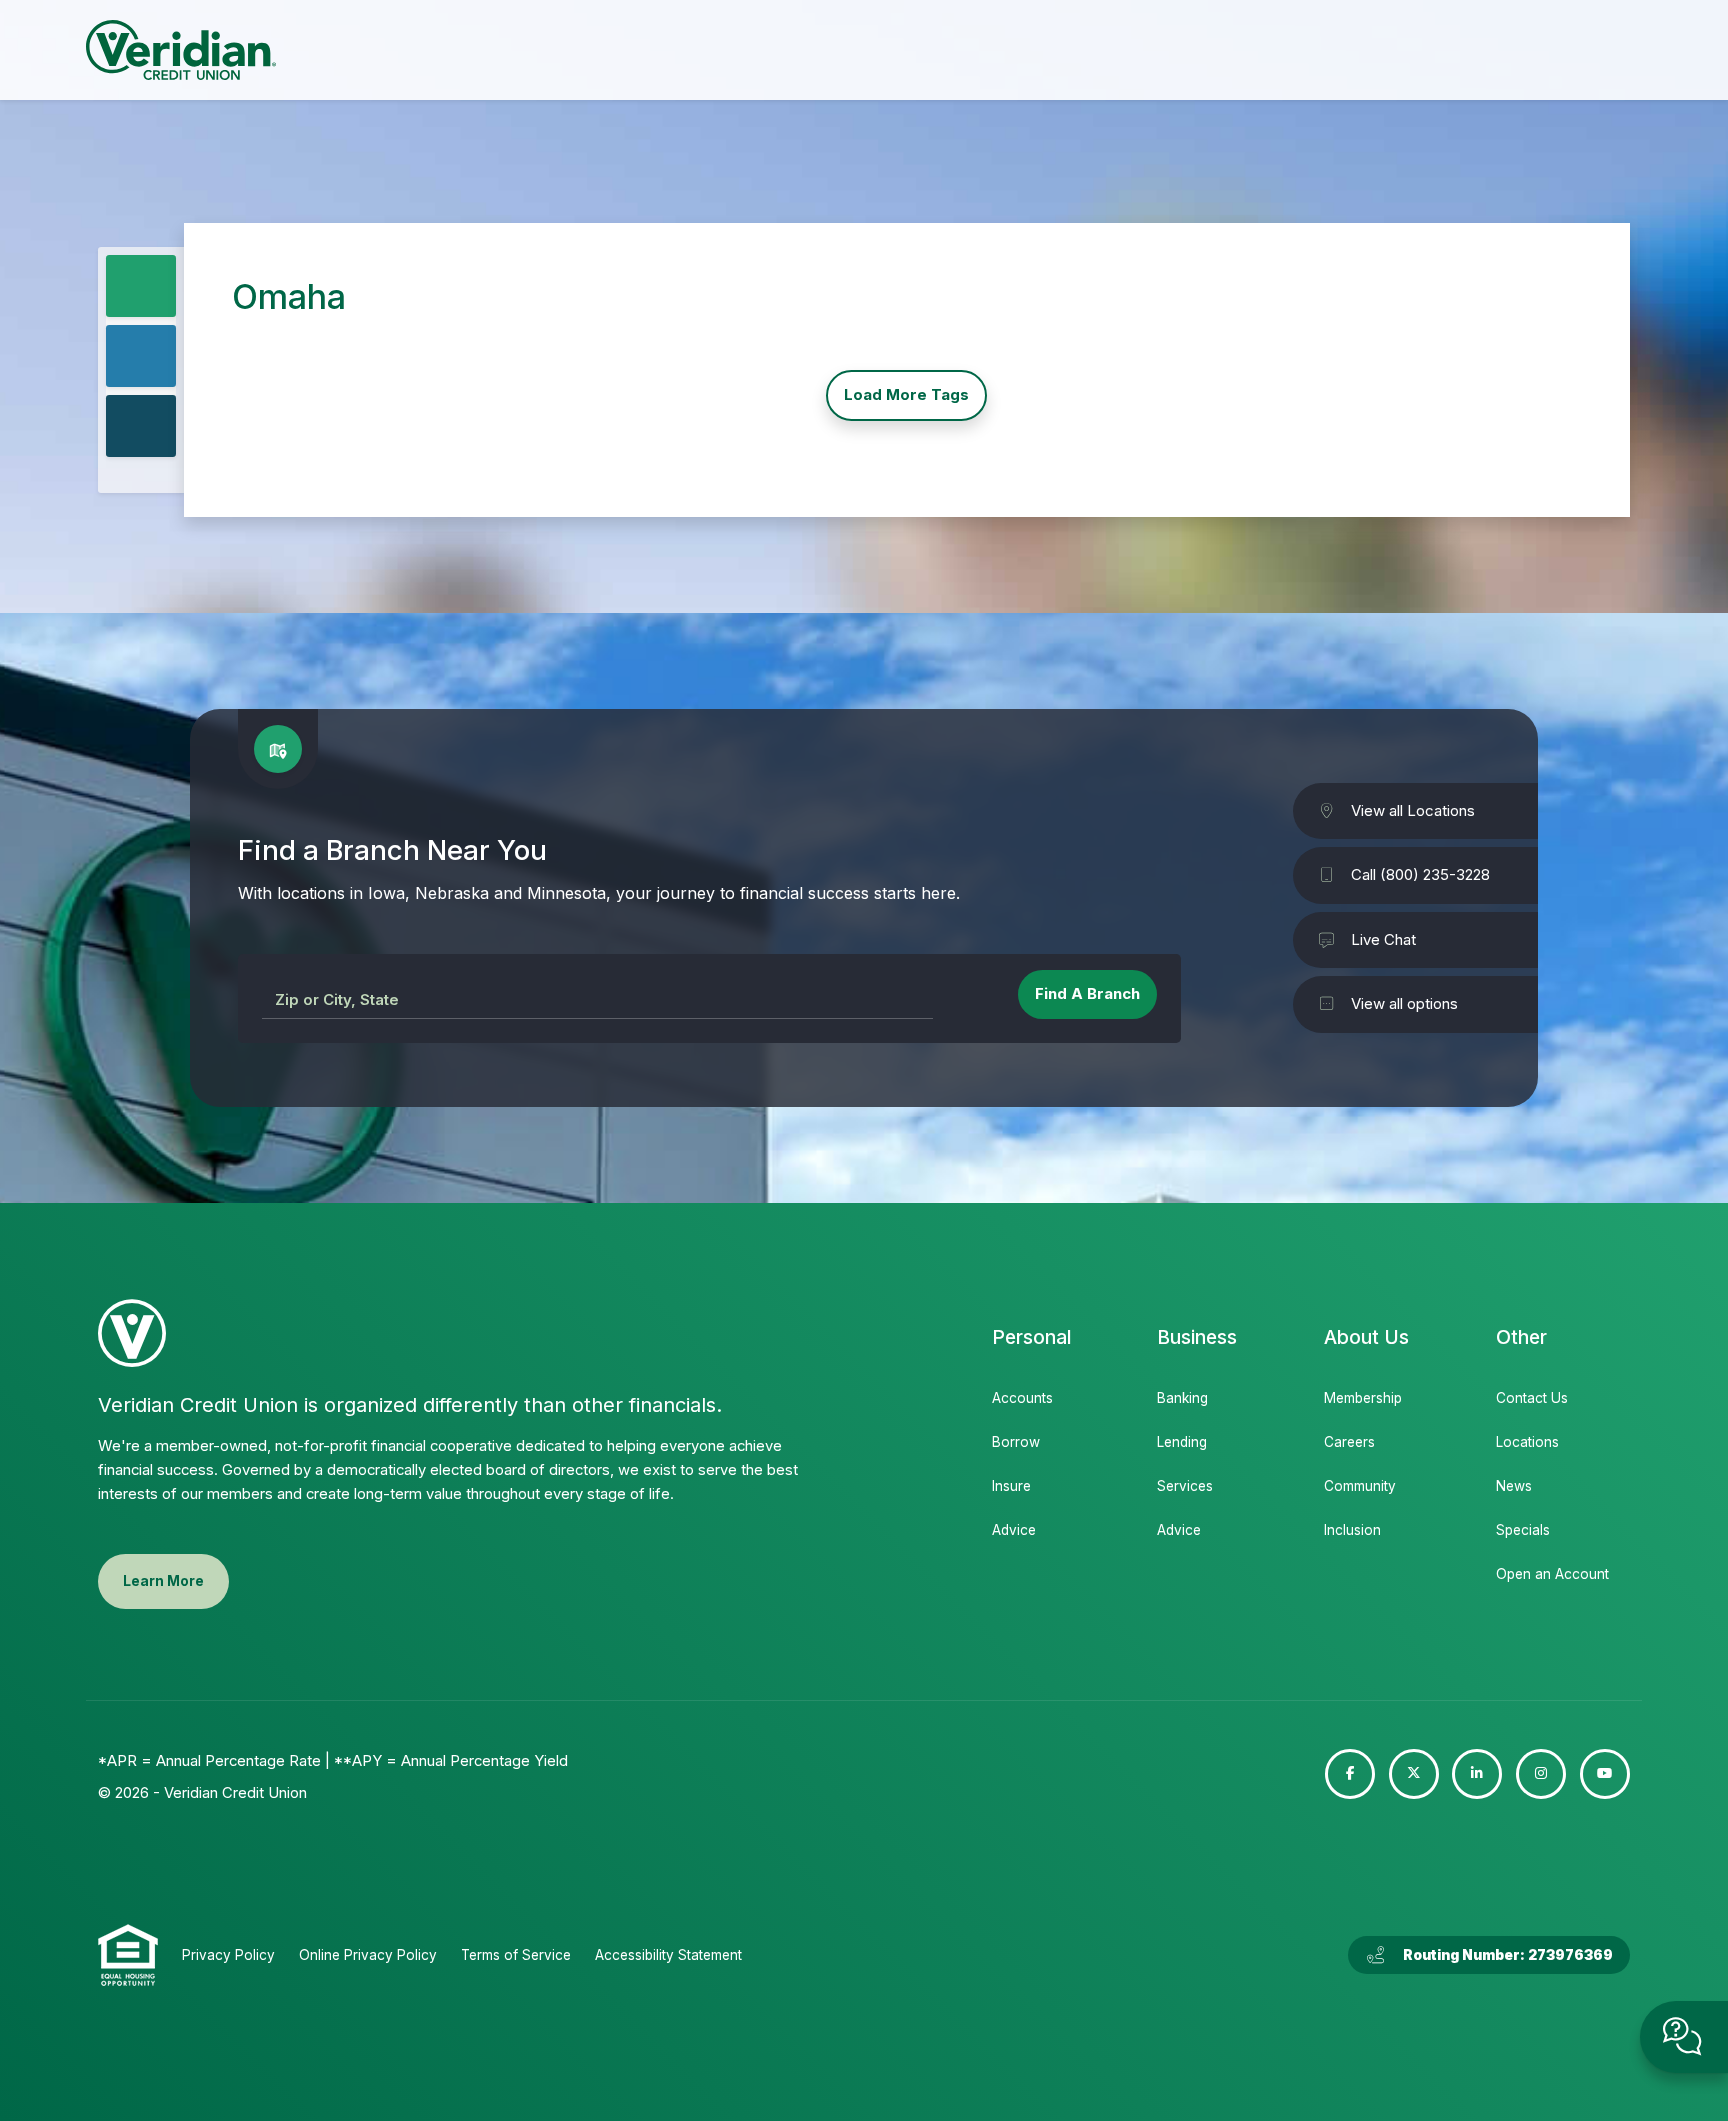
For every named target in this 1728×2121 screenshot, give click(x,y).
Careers (1349, 1442)
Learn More (163, 1581)
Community (1360, 1486)
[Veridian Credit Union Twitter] (1414, 1774)
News (1514, 1486)
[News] (141, 286)
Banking (1182, 1398)
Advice (1014, 1530)
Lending (1182, 1442)
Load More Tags (906, 394)
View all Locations (1413, 810)
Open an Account (1551, 1574)
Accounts (1022, 1398)
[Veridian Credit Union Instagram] (1541, 1774)
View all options (1404, 1003)
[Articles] (141, 426)
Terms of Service (516, 1955)
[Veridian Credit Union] (181, 50)
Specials (1523, 1530)
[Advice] (141, 356)
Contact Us (1532, 1398)
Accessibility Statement (668, 1955)
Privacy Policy (228, 1955)
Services (1185, 1486)
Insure (1011, 1486)
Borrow (1016, 1442)
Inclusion (1352, 1530)
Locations (1527, 1442)
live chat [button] (1684, 2037)
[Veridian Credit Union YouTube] (1605, 1774)
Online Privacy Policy (368, 1955)
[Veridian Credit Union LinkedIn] (1477, 1774)
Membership (1363, 1398)
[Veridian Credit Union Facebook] (1350, 1774)
